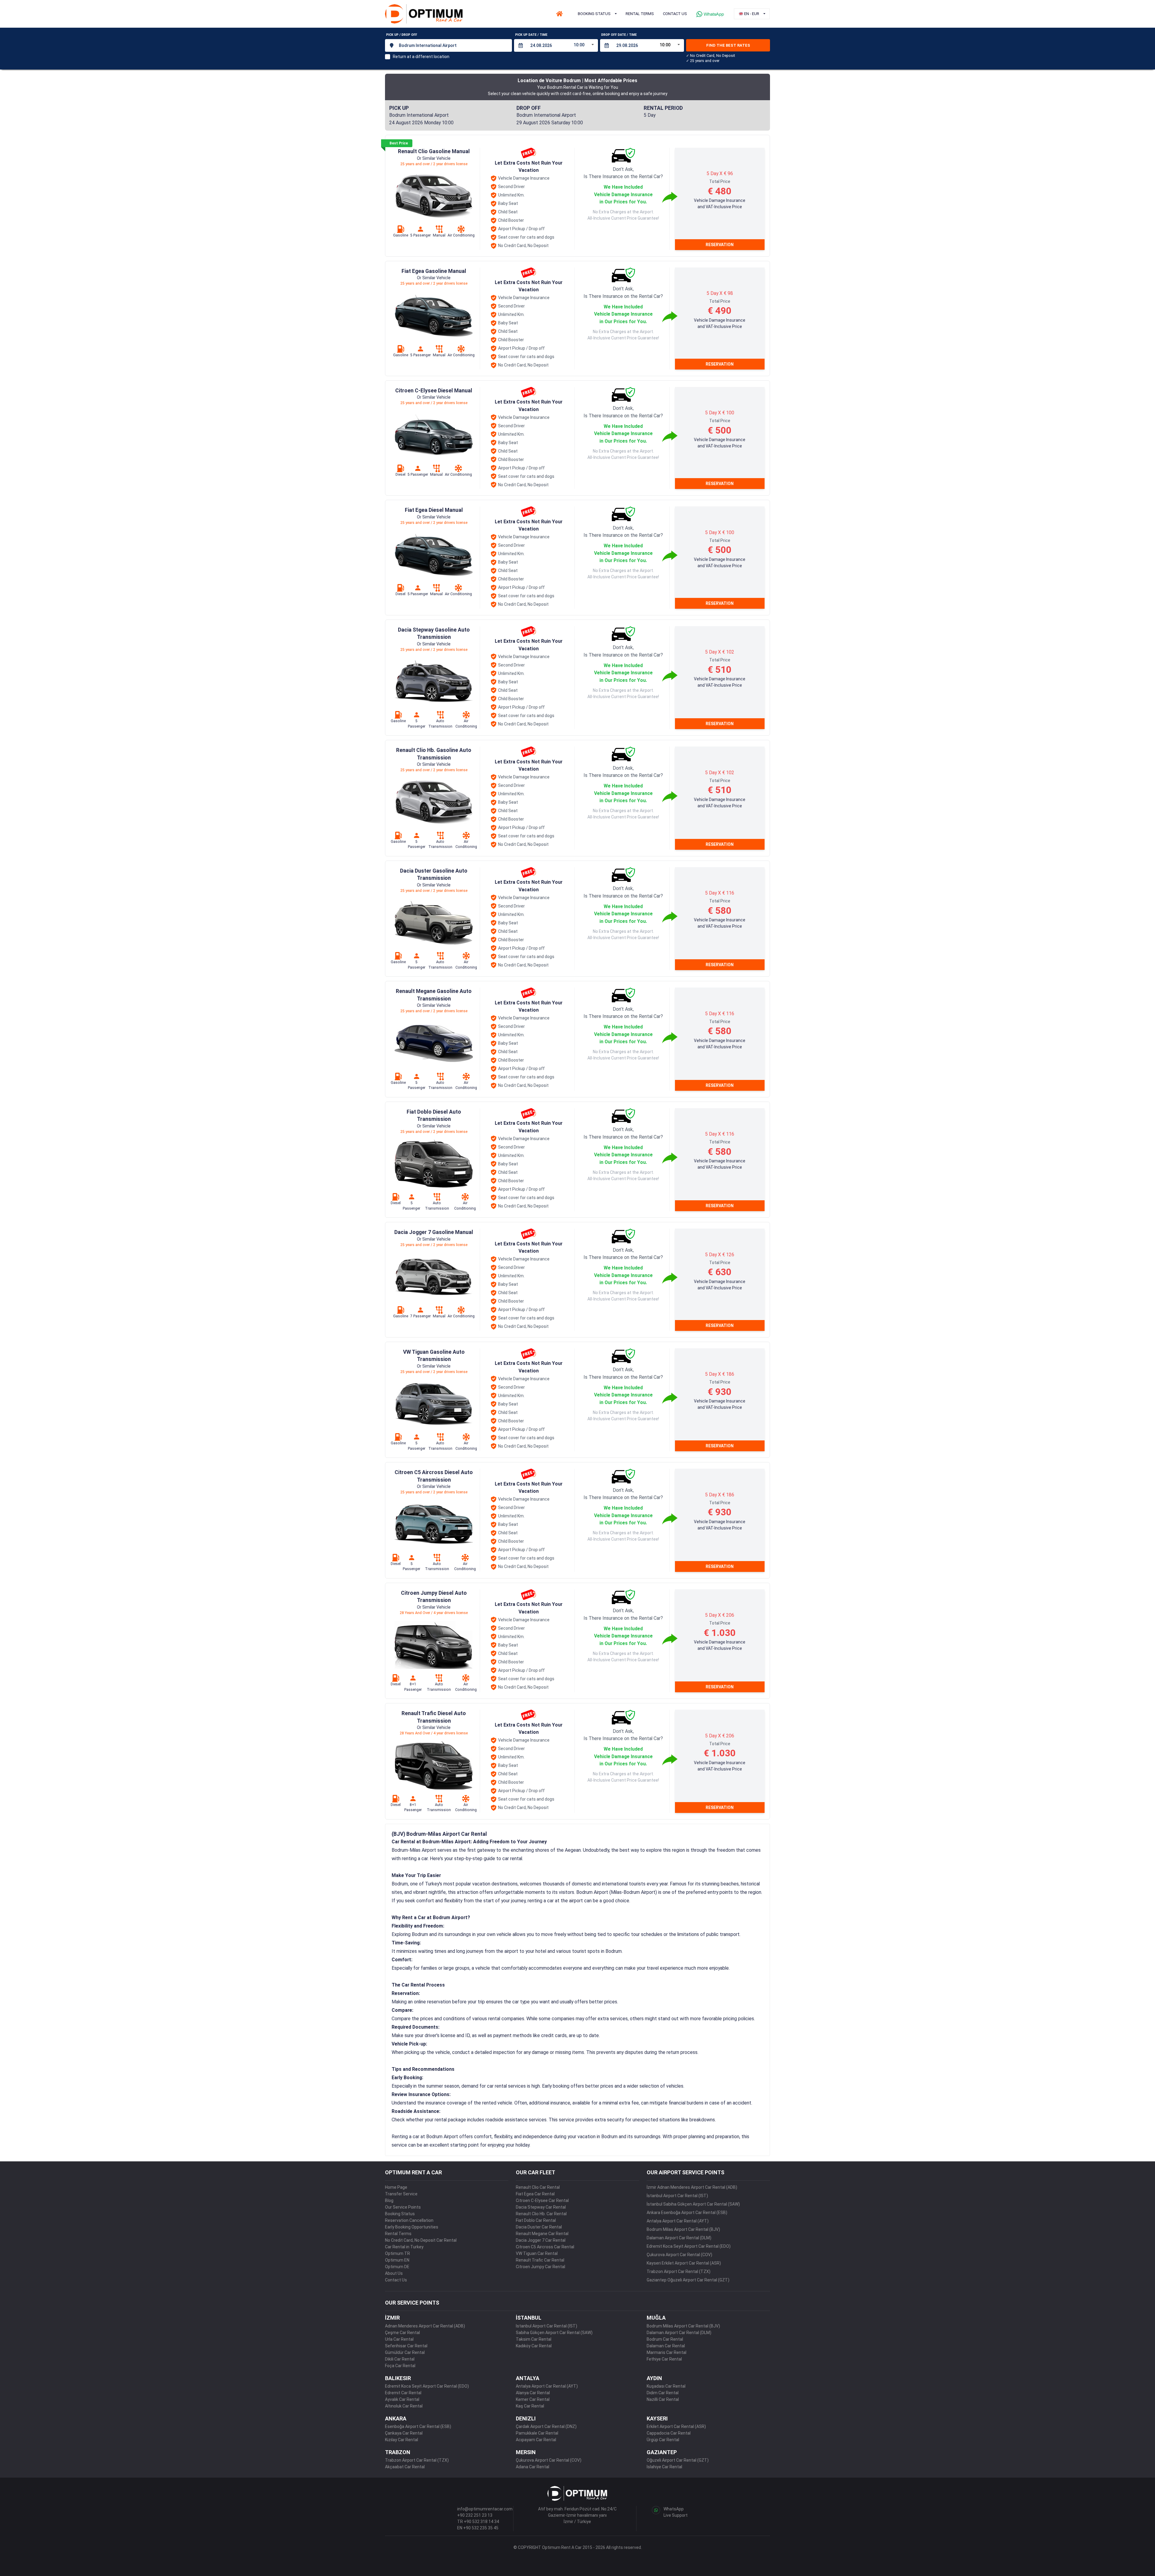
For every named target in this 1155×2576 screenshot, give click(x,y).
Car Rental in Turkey (404, 2247)
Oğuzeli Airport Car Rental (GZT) (678, 2460)
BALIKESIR (398, 2378)
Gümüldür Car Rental (405, 2352)
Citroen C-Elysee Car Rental (542, 2200)
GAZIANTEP (662, 2452)
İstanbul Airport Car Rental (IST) (677, 2196)
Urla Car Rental (399, 2339)
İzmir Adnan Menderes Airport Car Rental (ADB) (692, 2187)
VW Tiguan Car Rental (537, 2253)
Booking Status (400, 2214)
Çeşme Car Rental (402, 2333)
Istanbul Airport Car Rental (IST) (547, 2326)
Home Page (396, 2187)
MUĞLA (656, 2318)
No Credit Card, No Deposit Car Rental (421, 2240)
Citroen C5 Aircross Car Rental (545, 2247)
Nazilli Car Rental (663, 2399)
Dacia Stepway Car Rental (541, 2207)
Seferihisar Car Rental (406, 2346)
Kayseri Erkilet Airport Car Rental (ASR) (684, 2263)
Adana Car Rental (533, 2467)
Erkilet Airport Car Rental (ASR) (676, 2426)
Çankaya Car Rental (404, 2433)
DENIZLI (526, 2418)
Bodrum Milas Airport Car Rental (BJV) (683, 2229)
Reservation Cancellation (409, 2220)
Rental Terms (398, 2234)
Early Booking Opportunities (412, 2227)
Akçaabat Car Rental (405, 2467)
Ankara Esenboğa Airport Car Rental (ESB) (687, 2213)
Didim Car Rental (663, 2393)
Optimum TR (397, 2253)
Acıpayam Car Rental (536, 2440)
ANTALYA (528, 2378)
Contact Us (396, 2280)
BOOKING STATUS (594, 14)
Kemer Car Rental (533, 2399)
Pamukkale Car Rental (537, 2433)
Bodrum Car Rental (665, 2339)
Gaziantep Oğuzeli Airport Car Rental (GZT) (688, 2280)
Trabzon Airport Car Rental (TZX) (679, 2271)
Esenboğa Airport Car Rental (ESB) (418, 2426)
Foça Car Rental (400, 2366)
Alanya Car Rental (533, 2393)
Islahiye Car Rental (664, 2467)
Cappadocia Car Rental (669, 2433)
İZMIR (392, 2318)
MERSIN (526, 2452)
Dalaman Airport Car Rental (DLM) (679, 2238)
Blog (389, 2200)
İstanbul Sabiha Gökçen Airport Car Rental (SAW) (693, 2204)
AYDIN (654, 2378)
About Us (394, 2273)
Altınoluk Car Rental (404, 2406)
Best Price (399, 143)
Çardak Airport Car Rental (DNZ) (546, 2426)
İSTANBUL (529, 2318)
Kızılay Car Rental (402, 2440)
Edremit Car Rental (403, 2393)
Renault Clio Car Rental (538, 2187)
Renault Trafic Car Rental (540, 2260)
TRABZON (398, 2452)
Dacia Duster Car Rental (539, 2227)
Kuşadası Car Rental (666, 2386)
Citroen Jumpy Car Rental (541, 2267)
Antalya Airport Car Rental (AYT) (678, 2221)
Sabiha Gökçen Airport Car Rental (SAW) (554, 2333)
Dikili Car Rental (400, 2359)
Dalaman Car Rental (666, 2346)
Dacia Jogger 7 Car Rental (541, 2240)
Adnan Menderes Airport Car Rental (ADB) (425, 2326)
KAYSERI (657, 2418)
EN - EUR (752, 14)
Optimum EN (397, 2260)
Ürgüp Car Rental (663, 2440)
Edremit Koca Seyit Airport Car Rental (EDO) (689, 2246)
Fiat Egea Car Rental (535, 2194)
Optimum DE (397, 2267)
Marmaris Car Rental (667, 2352)
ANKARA (396, 2418)
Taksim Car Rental (534, 2339)
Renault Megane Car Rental (542, 2234)
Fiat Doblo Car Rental (536, 2220)
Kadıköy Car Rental (534, 2346)
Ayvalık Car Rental (402, 2399)
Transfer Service (401, 2194)
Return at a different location (421, 57)
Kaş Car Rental (530, 2406)
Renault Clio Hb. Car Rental (541, 2214)
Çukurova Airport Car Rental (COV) (679, 2255)
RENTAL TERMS (640, 14)
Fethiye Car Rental (664, 2359)
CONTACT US (675, 14)
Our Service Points (403, 2207)
